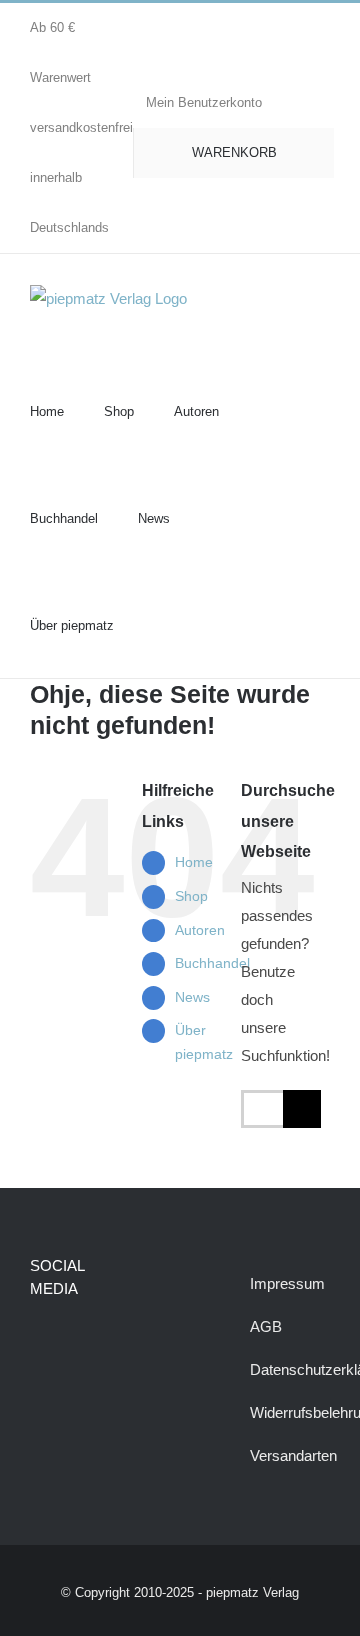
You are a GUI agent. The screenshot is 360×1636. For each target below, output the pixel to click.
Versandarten (293, 1455)
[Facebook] (39, 1340)
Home (194, 862)
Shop (191, 896)
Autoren (200, 930)
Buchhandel (212, 963)
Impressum (287, 1283)
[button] (159, 624)
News (192, 997)
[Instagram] (73, 1340)
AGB (266, 1326)
